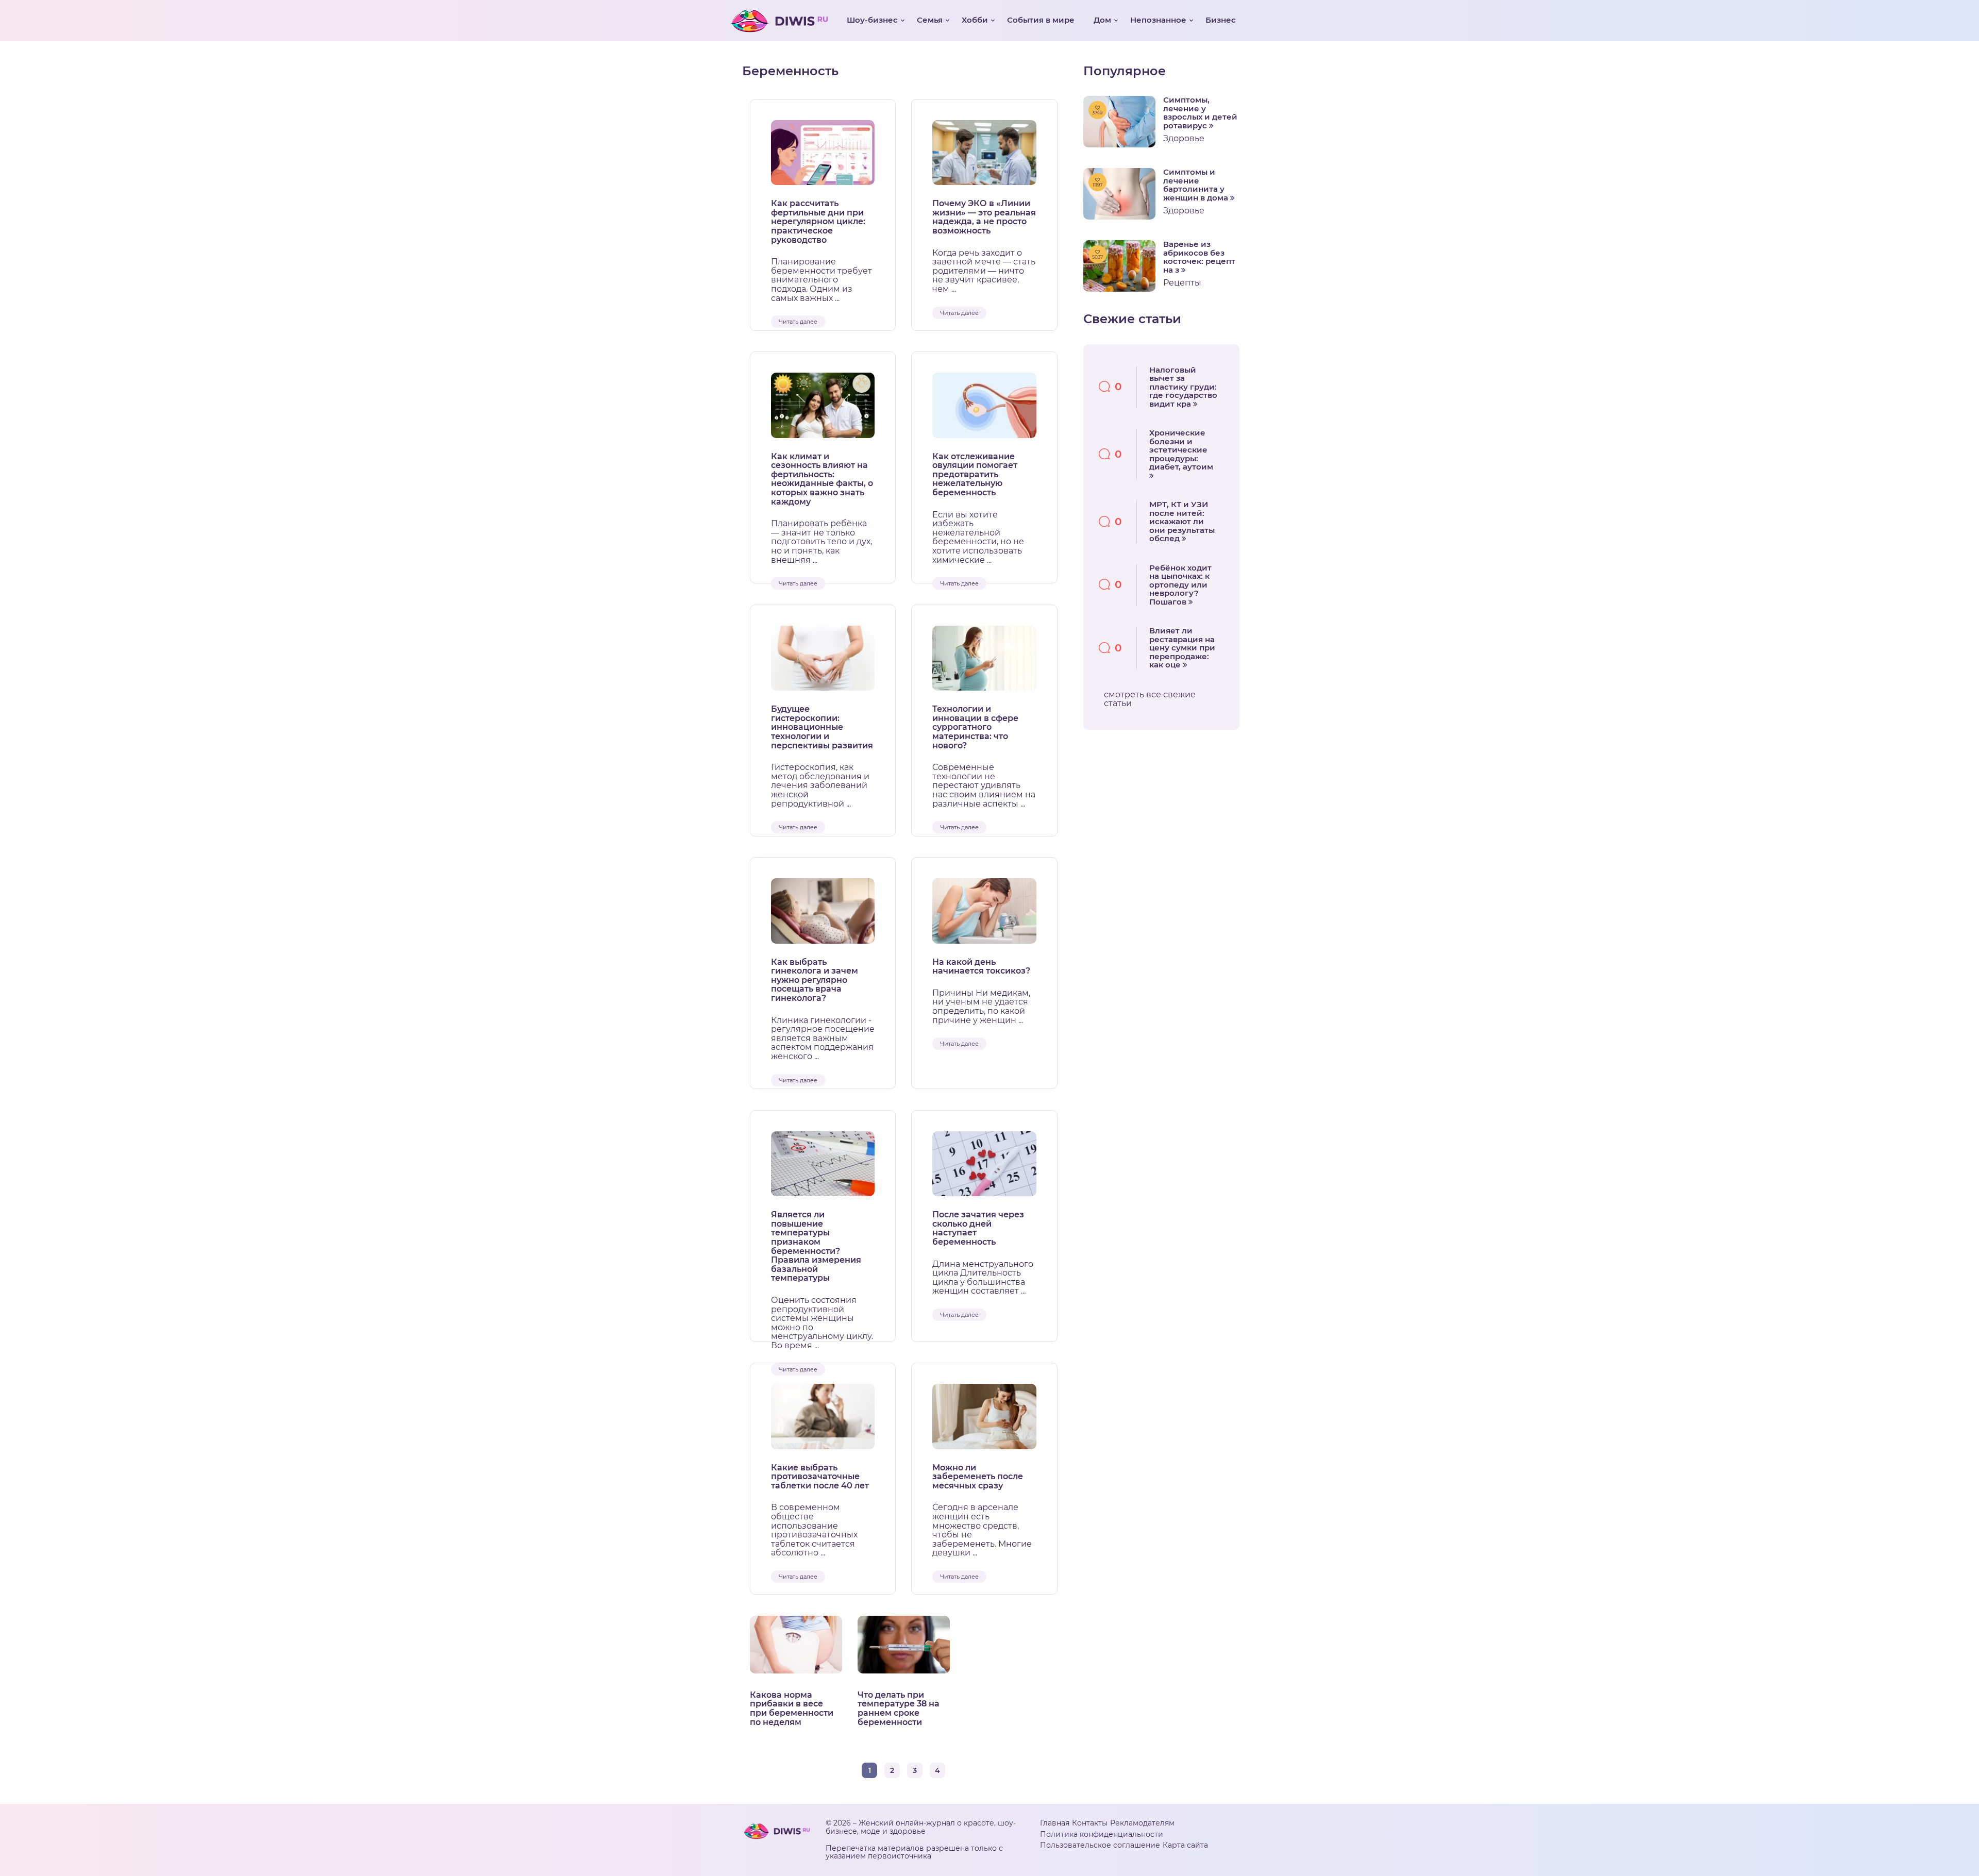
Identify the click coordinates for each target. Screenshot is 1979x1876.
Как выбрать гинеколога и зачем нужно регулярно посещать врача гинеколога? (815, 980)
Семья (930, 20)
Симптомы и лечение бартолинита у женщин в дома (1197, 185)
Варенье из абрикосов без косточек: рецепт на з (1199, 257)
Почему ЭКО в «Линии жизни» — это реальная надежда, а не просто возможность (984, 217)
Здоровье (1184, 138)
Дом (1102, 20)
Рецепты (1182, 283)
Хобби (975, 20)
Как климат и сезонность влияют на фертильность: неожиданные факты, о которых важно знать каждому (822, 479)
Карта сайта (1185, 1845)
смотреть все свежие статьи (1150, 699)
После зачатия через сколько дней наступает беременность (978, 1228)
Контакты (1090, 1823)
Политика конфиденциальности (1102, 1834)
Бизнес (1221, 20)
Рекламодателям (1142, 1823)
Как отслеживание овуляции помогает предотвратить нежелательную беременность (975, 475)
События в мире (1041, 20)
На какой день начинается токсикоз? (981, 967)
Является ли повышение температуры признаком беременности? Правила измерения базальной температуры (816, 1246)
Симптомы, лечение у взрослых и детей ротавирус (1200, 113)
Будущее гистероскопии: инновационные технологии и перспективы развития (822, 727)
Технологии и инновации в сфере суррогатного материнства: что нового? (975, 727)
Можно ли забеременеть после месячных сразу (978, 1477)
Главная (1055, 1823)
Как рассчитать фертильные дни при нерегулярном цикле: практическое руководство (818, 222)
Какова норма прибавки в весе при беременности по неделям (792, 1708)
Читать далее (798, 322)
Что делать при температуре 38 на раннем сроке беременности (899, 1708)
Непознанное (1158, 20)
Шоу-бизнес (872, 20)
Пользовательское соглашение (1100, 1845)
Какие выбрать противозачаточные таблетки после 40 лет (820, 1477)
